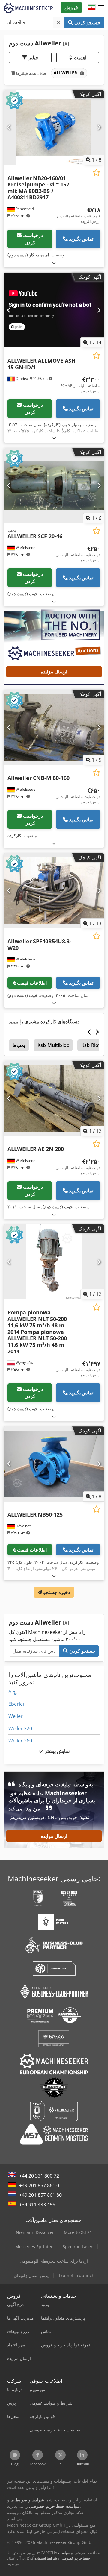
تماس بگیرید (81, 239)
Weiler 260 (20, 1741)
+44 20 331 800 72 (39, 2176)
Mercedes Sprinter (34, 2247)
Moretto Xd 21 (78, 2232)
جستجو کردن (87, 22)
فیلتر (33, 57)
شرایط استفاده (46, 2558)
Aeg (13, 1692)
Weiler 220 (20, 1728)
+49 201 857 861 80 (40, 2195)
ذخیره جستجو (56, 1592)
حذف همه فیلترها (31, 73)
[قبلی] (9, 127)
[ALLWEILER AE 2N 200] (54, 1099)
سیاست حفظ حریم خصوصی (74, 2555)
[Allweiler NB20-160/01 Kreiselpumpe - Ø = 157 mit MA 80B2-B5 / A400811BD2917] (54, 128)
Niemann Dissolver (35, 2232)
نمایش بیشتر (56, 1751)
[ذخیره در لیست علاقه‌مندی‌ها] (96, 173)
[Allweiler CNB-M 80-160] (54, 727)
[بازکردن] (54, 263)
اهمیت (79, 57)
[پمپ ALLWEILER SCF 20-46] (54, 486)
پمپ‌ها (19, 1045)
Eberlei (16, 1704)
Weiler (16, 1716)
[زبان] (92, 7)
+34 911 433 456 (37, 2205)
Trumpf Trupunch (76, 2275)
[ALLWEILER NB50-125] (54, 1464)
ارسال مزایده (54, 672)
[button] (101, 7)
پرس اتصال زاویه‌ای (31, 2275)
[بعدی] (99, 127)
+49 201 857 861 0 (39, 2185)
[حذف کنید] (59, 22)
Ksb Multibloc (53, 1045)
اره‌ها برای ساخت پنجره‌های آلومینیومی (54, 2261)
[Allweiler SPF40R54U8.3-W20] (54, 891)
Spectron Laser (78, 2247)
